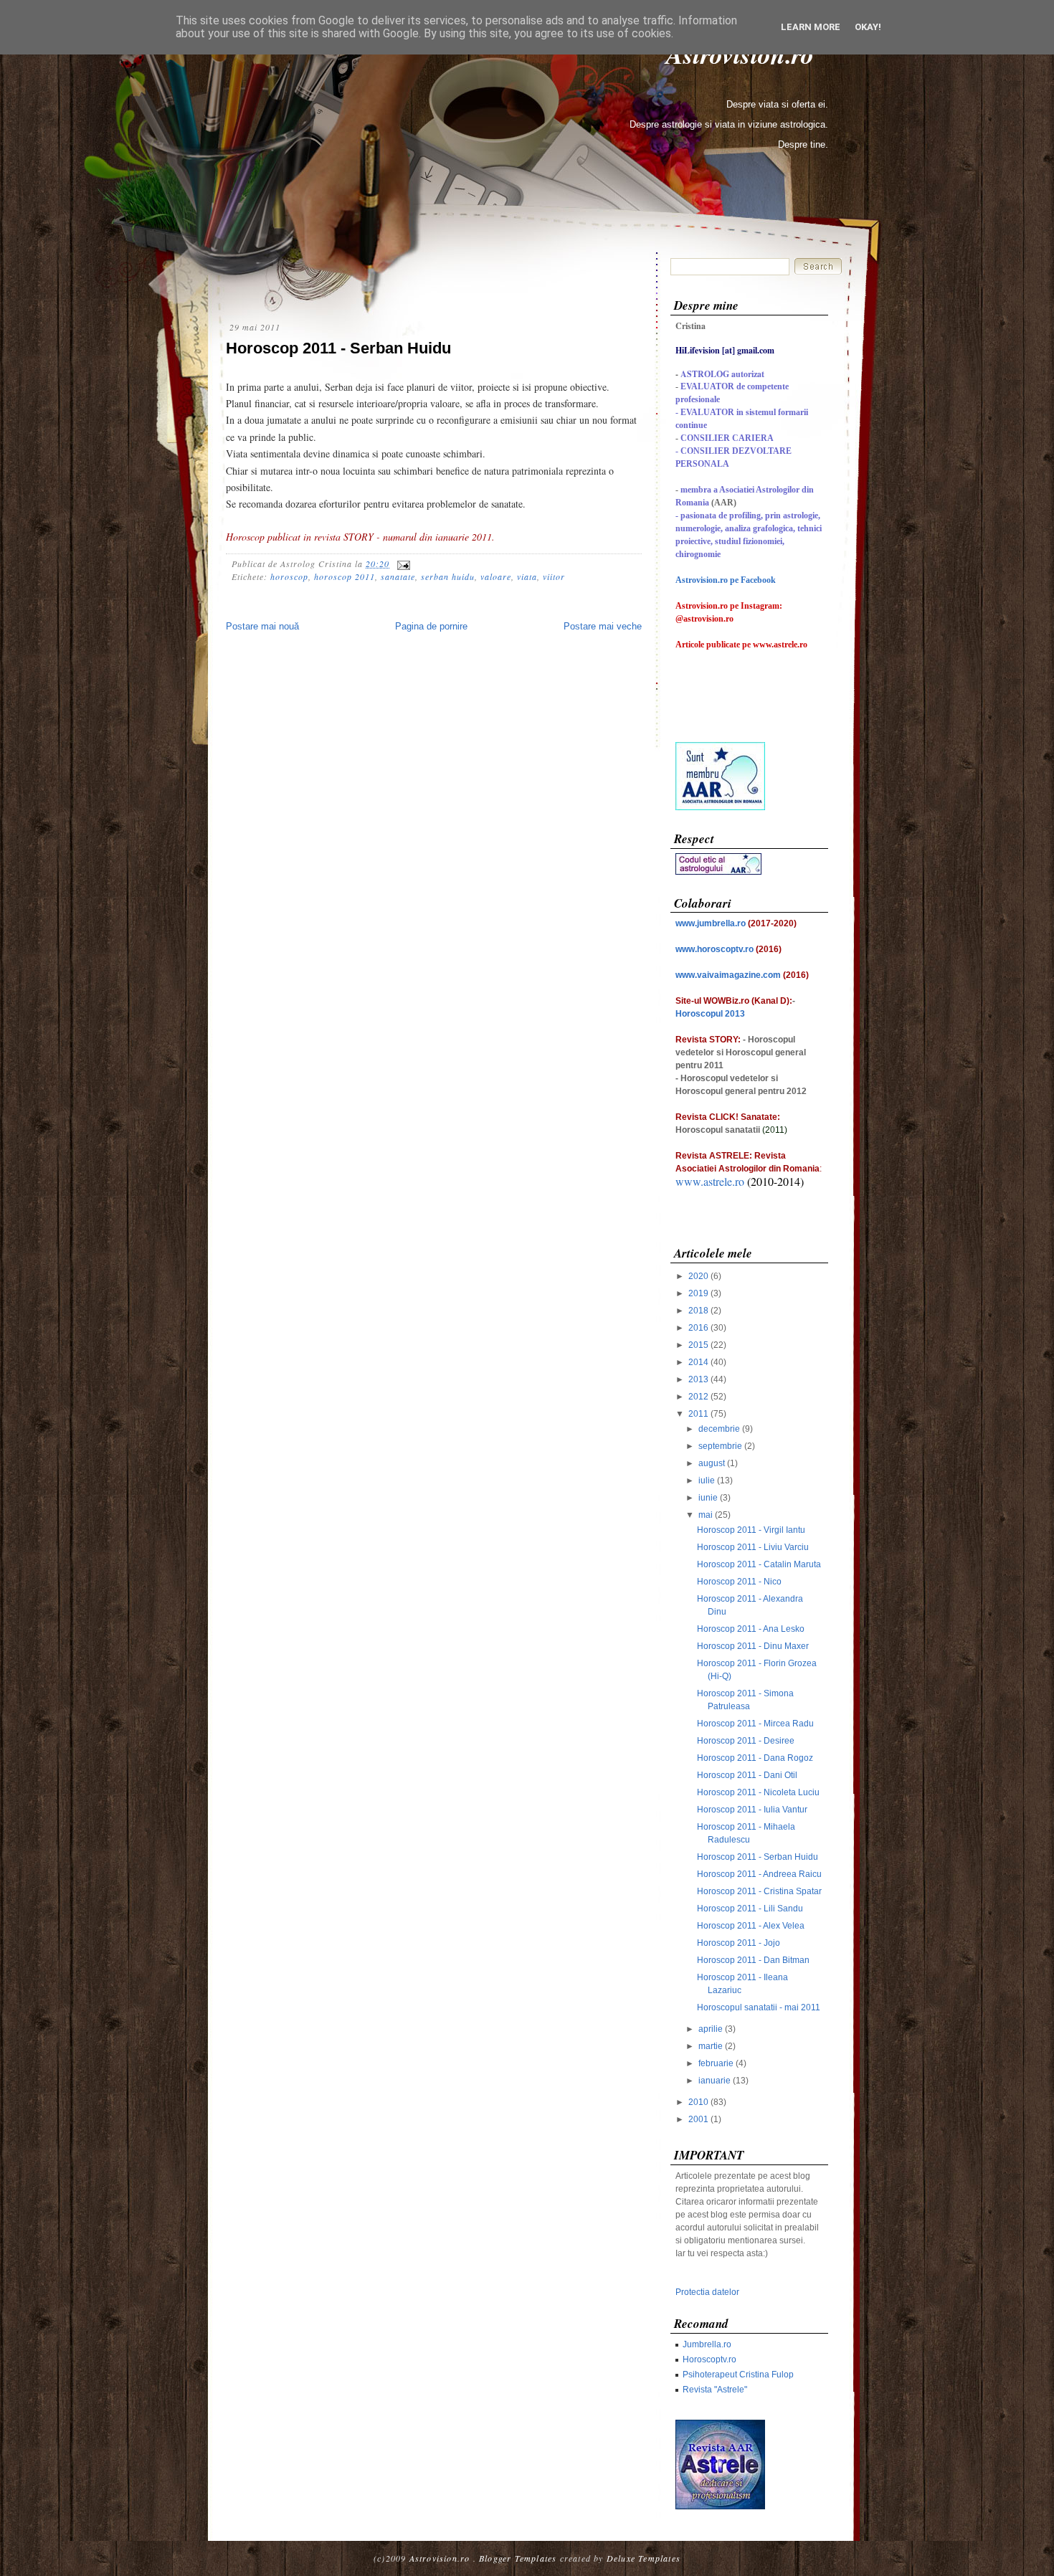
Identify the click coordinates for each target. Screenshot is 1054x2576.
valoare (496, 576)
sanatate (398, 576)
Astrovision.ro (440, 2558)
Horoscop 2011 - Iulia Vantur (752, 1810)
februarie (716, 2063)
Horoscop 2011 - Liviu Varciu (753, 1547)
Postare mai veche (603, 626)
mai (706, 1515)
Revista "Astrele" (715, 2390)
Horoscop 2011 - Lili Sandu (750, 1909)
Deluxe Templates (644, 2558)
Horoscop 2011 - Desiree (746, 1741)
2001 (698, 2119)
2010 (698, 2102)
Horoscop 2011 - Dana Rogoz (755, 1758)
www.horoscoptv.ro (714, 949)
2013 (698, 1379)
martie (711, 2046)
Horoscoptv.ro (709, 2359)
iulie (707, 1481)
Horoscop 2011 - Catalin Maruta (759, 1564)
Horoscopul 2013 (710, 1014)
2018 (698, 1311)
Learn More (811, 27)
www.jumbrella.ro (711, 923)
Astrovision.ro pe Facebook (726, 580)
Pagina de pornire (431, 626)
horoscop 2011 (345, 576)
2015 (698, 1345)
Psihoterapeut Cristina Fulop (738, 2375)
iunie (708, 1498)
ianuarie (714, 2081)
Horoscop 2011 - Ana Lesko (751, 1629)
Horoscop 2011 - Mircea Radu (755, 1724)
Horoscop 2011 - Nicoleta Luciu (758, 1792)
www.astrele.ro (710, 1181)
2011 (698, 1414)
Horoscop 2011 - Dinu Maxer (753, 1646)
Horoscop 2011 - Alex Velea (751, 1926)
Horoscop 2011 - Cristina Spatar (759, 1891)
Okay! (868, 27)
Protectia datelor (707, 2292)
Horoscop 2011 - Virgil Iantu (751, 1530)
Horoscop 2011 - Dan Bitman (753, 1960)
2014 (698, 1362)
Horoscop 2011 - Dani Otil (747, 1775)
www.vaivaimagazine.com (728, 975)
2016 (698, 1328)
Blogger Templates (518, 2558)
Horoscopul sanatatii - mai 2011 (759, 2007)
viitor (554, 576)
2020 (698, 1276)
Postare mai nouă (262, 626)
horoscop (289, 576)
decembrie (719, 1429)
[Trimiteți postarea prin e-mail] (402, 564)
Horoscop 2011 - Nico (739, 1582)
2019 (698, 1293)
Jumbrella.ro (707, 2344)
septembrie (720, 1446)
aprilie (711, 2029)
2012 (698, 1397)
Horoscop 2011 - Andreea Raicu (759, 1874)
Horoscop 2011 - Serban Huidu (338, 348)
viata (527, 576)
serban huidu (448, 576)
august (712, 1463)
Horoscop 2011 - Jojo (739, 1943)
